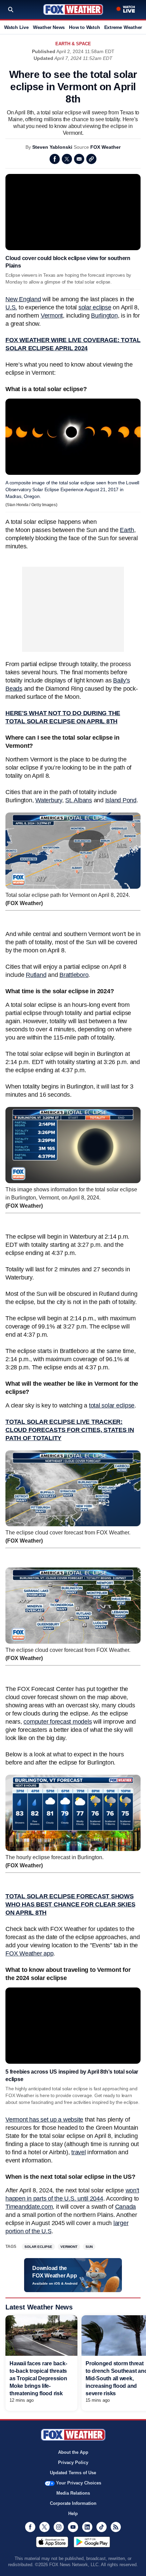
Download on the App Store (52, 2542)
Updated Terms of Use (73, 2473)
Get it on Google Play (92, 2542)
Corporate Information (73, 2503)
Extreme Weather (123, 27)
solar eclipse (95, 307)
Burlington (104, 316)
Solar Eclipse (38, 2247)
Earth (127, 530)
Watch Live (16, 27)
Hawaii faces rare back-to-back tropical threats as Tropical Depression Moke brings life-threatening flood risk (38, 2378)
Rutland (36, 975)
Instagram (59, 2527)
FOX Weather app (29, 1953)
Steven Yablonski (52, 147)
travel (79, 2152)
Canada (126, 2207)
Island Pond (121, 800)
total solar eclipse (112, 1405)
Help (73, 2514)
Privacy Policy (73, 2462)
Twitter (67, 159)
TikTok (102, 2527)
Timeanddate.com (29, 2207)
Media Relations (73, 2493)
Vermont (52, 316)
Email (79, 159)
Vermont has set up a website (44, 2120)
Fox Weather (73, 10)
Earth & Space (73, 44)
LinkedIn (87, 2527)
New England (23, 299)
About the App (73, 2452)
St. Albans (79, 800)
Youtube (73, 2527)
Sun (89, 2247)
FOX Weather (105, 147)
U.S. (11, 307)
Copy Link (91, 159)
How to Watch (84, 27)
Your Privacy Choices (79, 2483)
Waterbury (49, 800)
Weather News (49, 27)
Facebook (55, 159)
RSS (116, 2527)
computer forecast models (58, 1722)
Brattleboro (74, 975)
